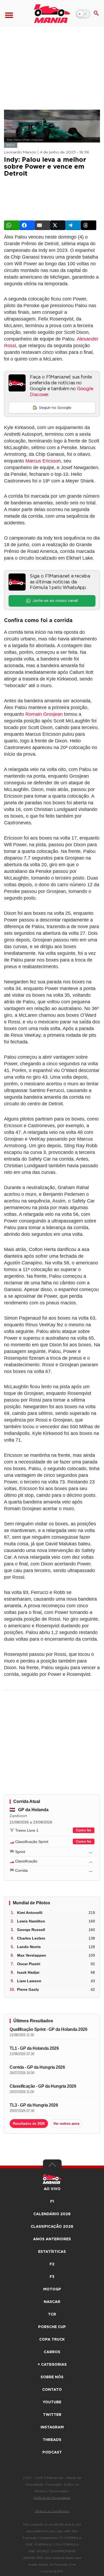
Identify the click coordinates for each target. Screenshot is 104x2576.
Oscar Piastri (29, 1964)
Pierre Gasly (28, 1989)
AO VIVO (52, 2189)
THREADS (52, 2440)
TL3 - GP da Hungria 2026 (34, 2105)
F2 (52, 2264)
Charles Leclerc (31, 1938)
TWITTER (52, 2415)
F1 (52, 2202)
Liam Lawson (29, 1981)
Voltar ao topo (52, 2166)
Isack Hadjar (28, 1972)
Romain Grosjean (44, 714)
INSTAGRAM (52, 2427)
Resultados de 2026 (29, 2124)
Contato (52, 2390)
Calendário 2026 (52, 2214)
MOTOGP (52, 2289)
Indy (11, 145)
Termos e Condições (52, 2511)
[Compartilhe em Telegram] (73, 225)
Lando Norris (29, 1947)
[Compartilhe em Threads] (89, 225)
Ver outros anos (66, 2124)
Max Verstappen (32, 1955)
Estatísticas (52, 2252)
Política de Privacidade (52, 2498)
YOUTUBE (52, 2402)
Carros (52, 2352)
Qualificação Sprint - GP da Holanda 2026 (48, 2029)
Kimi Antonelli (30, 1913)
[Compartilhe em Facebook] (27, 225)
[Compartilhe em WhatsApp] (12, 225)
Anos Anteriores (52, 2239)
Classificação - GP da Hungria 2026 (43, 2086)
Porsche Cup (52, 2327)
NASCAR (52, 2302)
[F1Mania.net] (52, 14)
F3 (52, 2277)
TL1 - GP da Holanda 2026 (34, 2048)
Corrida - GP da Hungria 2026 (37, 2067)
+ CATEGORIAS (52, 2365)
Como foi (84, 1830)
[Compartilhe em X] (58, 225)
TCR (52, 2314)
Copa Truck (52, 2340)
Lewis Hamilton (31, 1921)
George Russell (31, 1930)
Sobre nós (52, 2377)
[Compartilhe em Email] (42, 225)
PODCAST (52, 2452)
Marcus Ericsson (43, 461)
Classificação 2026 (52, 2227)
